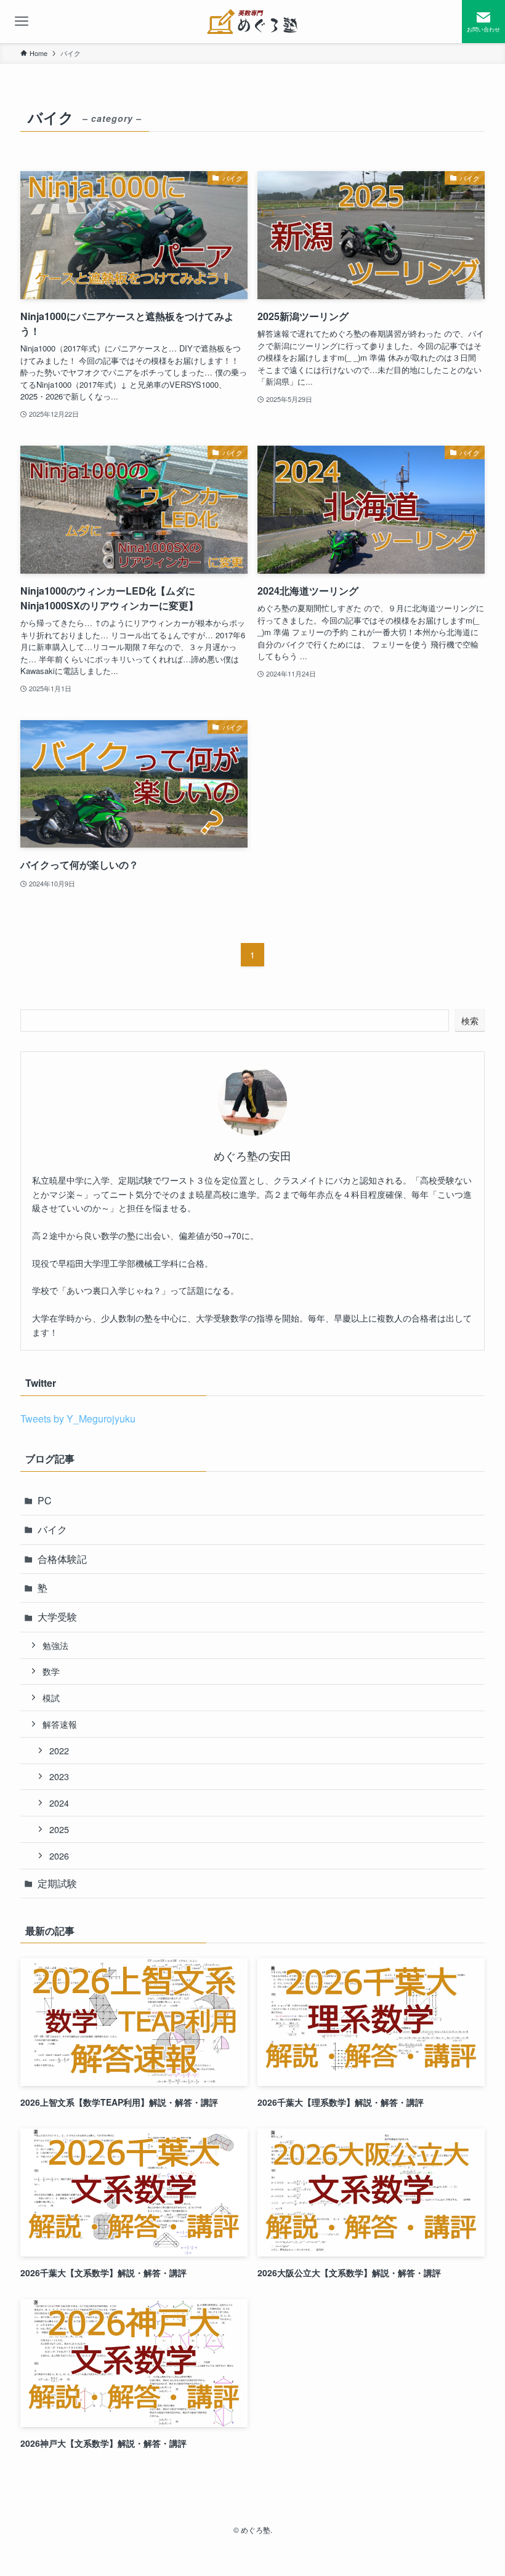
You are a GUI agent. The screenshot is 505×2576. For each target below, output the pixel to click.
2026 (59, 1856)
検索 (470, 1021)
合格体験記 (62, 1559)
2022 (59, 1750)
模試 (51, 1697)
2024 (59, 1803)
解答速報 (60, 1724)
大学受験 (57, 1617)
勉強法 (55, 1645)
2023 (59, 1776)
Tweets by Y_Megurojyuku (78, 1418)
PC (45, 1500)
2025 (59, 1829)
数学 (51, 1671)
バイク (52, 1529)
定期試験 (57, 1883)
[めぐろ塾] (253, 22)
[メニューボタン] (22, 22)
